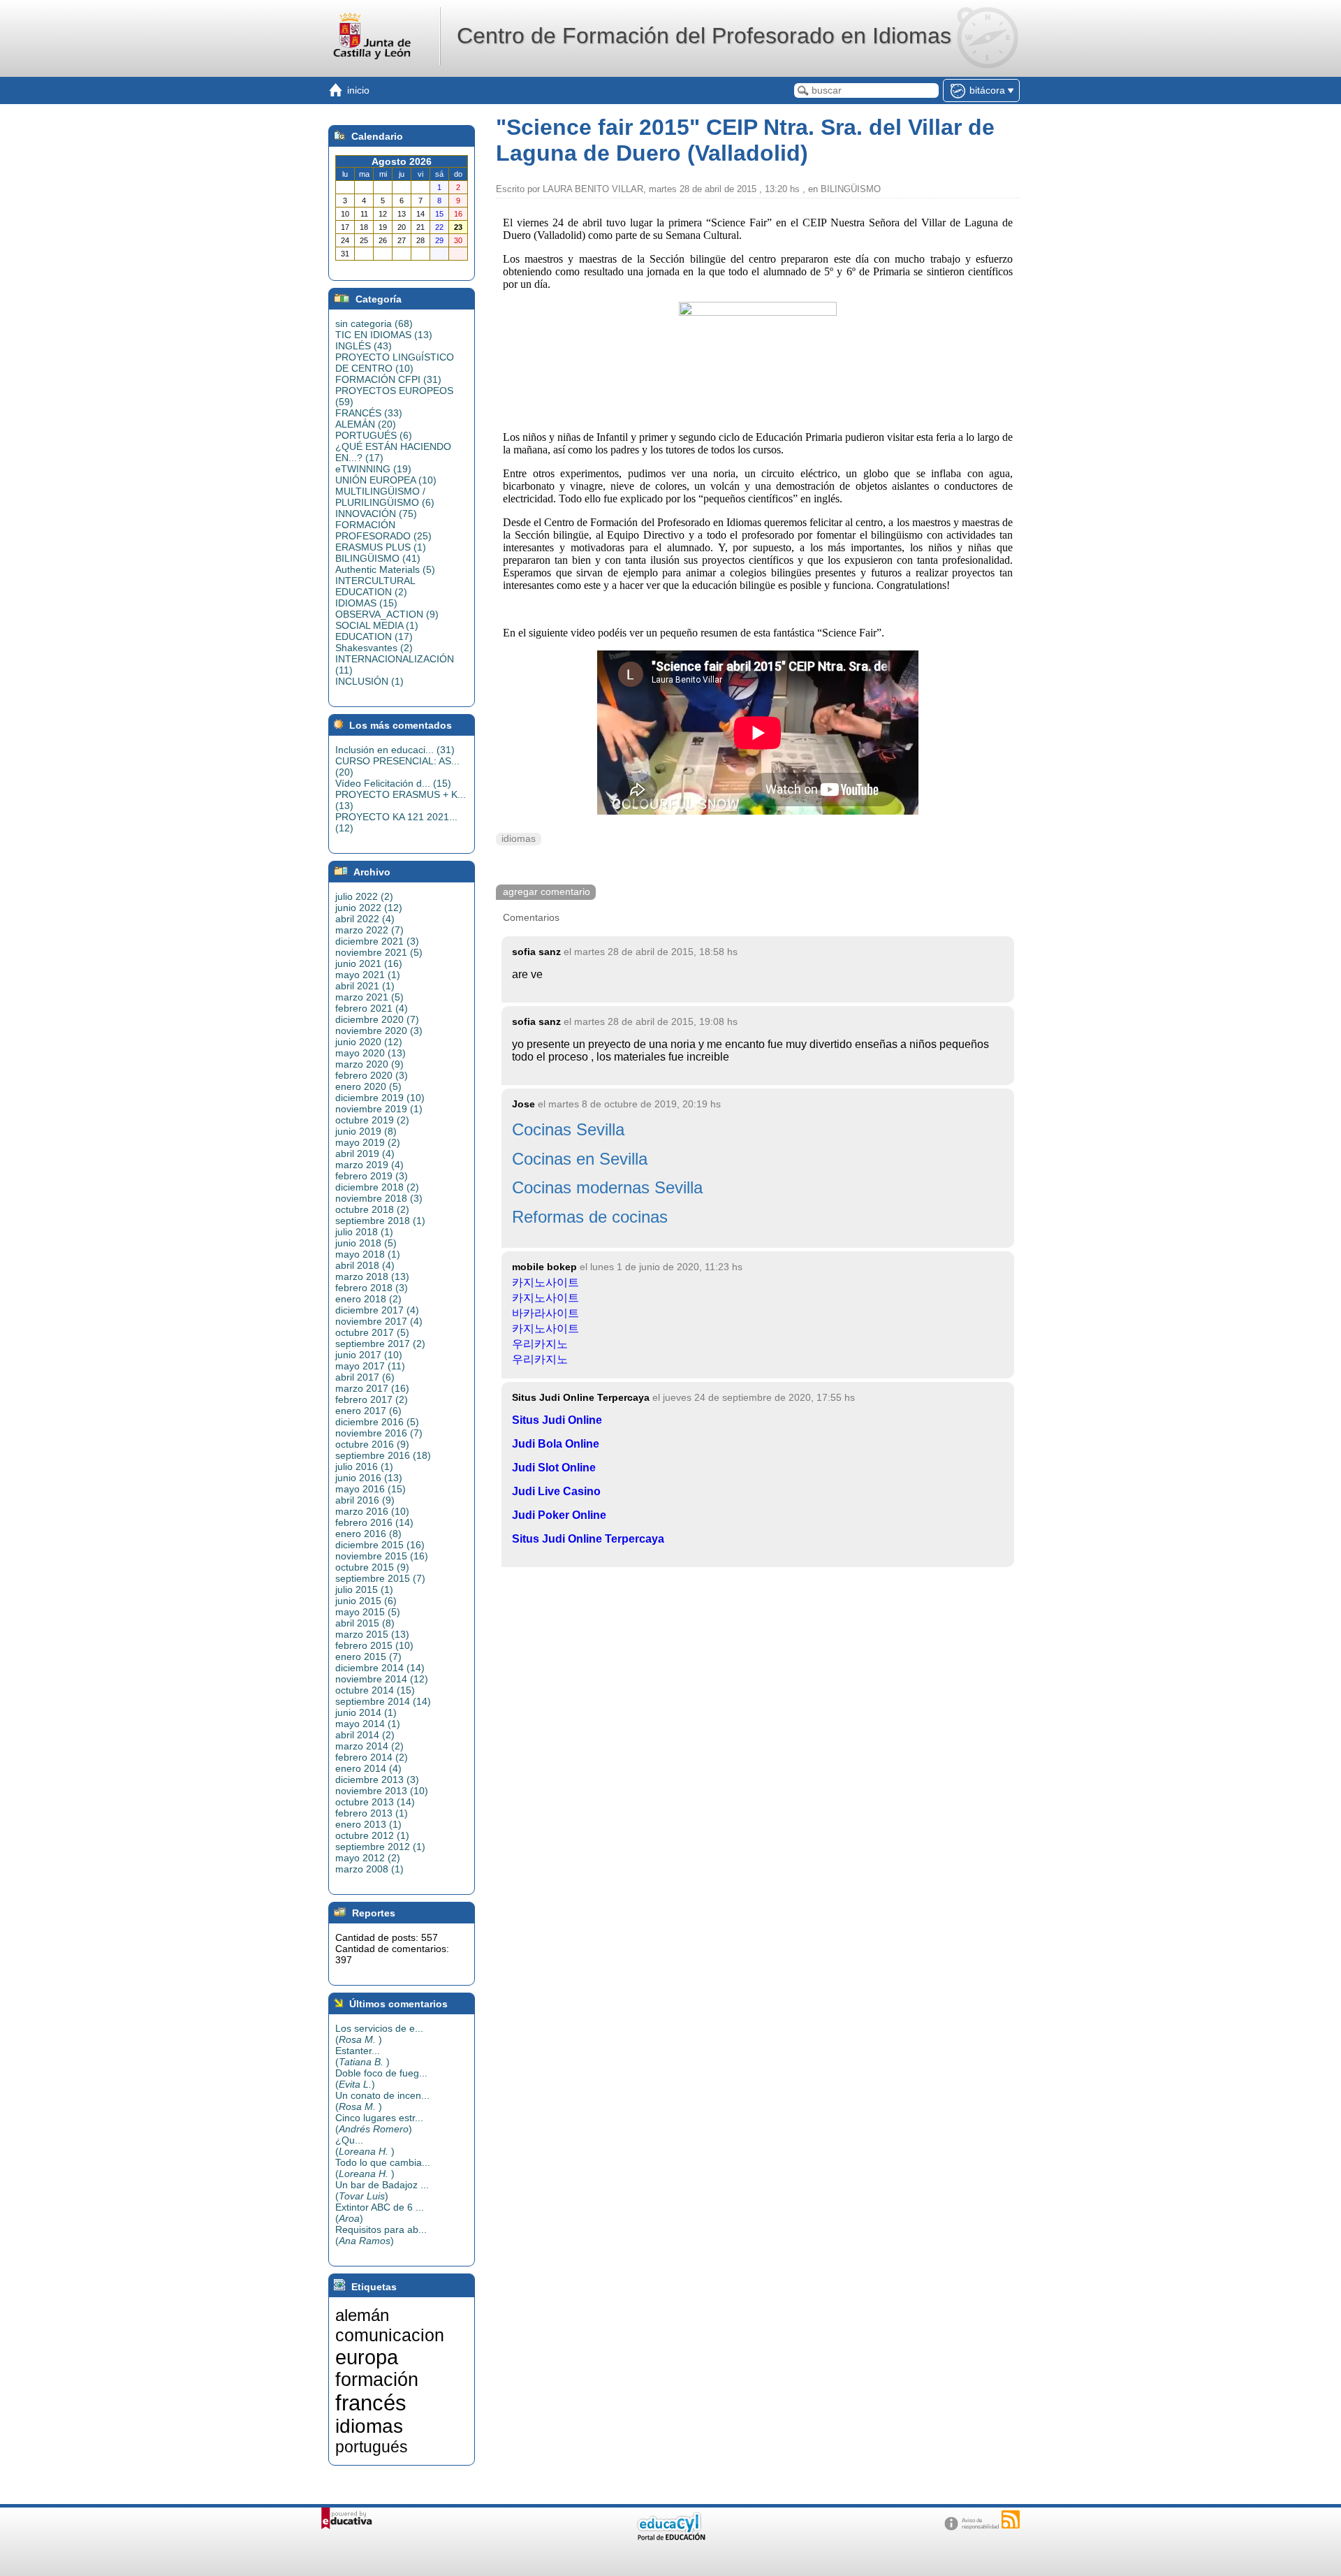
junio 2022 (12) (369, 908)
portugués (372, 2447)
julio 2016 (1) (364, 1467)
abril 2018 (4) (365, 1265)
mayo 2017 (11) (370, 1366)
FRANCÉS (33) (369, 413)
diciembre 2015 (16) (380, 1545)
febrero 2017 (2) (372, 1399)
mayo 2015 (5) (368, 1612)
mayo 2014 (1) (368, 1724)
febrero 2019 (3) (372, 1176)
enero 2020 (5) (368, 1086)
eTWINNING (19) (373, 469)
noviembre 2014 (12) (382, 1679)
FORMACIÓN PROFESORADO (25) (383, 530)
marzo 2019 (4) (369, 1165)
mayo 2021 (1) (368, 975)
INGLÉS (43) (364, 346)
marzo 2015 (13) (372, 1634)
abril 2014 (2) (365, 1735)
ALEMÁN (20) (366, 424)
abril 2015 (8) (365, 1623)
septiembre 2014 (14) (383, 1701)
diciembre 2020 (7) (377, 1019)
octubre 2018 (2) (372, 1209)
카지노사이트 (545, 1282)
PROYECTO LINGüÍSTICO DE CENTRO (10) (395, 363)
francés (371, 2403)
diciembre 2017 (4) (377, 1310)
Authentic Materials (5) (385, 569)
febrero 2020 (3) (372, 1075)
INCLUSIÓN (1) (369, 681)
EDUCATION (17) (374, 636)
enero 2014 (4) (368, 1768)
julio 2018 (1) (364, 1232)
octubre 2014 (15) (375, 1690)
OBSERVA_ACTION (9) (387, 614)
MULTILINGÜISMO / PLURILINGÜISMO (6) (385, 497)
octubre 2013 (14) (375, 1802)
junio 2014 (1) (366, 1712)
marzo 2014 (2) (369, 1746)
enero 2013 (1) (368, 1824)
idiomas (519, 839)
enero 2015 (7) (368, 1657)
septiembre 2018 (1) (380, 1221)
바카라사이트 (545, 1313)
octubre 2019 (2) (372, 1120)
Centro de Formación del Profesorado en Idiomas (704, 36)
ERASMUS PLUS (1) (381, 547)
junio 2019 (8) (366, 1131)
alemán (362, 2315)
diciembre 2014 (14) (380, 1668)
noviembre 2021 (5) (379, 952)
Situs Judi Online (557, 1420)
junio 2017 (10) (369, 1355)
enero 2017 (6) (368, 1411)
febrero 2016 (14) (374, 1522)
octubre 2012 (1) (372, 1835)
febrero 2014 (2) (372, 1757)
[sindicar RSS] (1011, 2519)
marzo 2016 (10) (372, 1511)
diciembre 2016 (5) (377, 1422)
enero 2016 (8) (368, 1534)
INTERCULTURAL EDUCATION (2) (375, 586)
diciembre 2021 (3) (377, 941)
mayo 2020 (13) (371, 1053)
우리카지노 (540, 1344)
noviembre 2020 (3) (379, 1031)
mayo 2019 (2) (368, 1142)
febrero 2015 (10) (374, 1645)
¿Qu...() (365, 2146)
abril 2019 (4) (365, 1154)
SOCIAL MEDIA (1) (377, 625)
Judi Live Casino (556, 1491)
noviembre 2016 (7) (379, 1433)
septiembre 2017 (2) (380, 1344)
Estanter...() (362, 2056)
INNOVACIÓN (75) (376, 514)
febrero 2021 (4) (372, 1008)
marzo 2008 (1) (369, 1869)
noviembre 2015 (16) (382, 1556)
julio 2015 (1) (364, 1589)
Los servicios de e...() (379, 2034)
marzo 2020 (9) (369, 1064)
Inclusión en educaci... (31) (395, 750)
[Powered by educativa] (347, 2518)
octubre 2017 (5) (372, 1332)
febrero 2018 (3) (372, 1288)
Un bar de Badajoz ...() (382, 2190)
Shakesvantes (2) (374, 648)
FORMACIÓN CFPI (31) (388, 379)
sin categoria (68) (374, 323)
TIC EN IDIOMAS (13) (384, 335)
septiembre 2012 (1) (380, 1847)
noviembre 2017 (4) (379, 1321)
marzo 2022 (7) (369, 930)
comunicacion (390, 2335)
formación (377, 2380)
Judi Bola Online (556, 1444)
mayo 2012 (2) (368, 1858)
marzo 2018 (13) (372, 1276)
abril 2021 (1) (365, 986)
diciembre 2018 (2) (377, 1187)
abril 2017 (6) (365, 1377)
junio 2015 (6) (366, 1601)
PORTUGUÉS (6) (374, 435)
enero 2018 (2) (368, 1299)
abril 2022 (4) (365, 919)
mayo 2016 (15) (371, 1489)
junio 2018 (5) (366, 1243)
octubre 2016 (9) (372, 1444)
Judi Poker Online (559, 1515)
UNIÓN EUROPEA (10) (386, 480)
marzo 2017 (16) (372, 1388)
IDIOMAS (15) (366, 603)
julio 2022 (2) (364, 896)
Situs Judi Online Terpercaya (588, 1539)
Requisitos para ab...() (381, 2235)
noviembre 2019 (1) (379, 1109)
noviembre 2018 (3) (379, 1198)
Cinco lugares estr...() (379, 2123)
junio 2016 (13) (369, 1478)
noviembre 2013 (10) (382, 1791)
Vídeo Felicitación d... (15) (393, 783)
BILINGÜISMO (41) (378, 558)
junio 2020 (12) (369, 1042)
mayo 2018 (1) (368, 1254)
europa (367, 2357)
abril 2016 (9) (365, 1500)
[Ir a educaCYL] (670, 2537)
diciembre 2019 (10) (380, 1098)
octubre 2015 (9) (372, 1567)
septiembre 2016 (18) (383, 1455)
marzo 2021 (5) (369, 997)
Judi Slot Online (554, 1468)
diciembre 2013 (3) (377, 1780)
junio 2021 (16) (369, 963)
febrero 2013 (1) (372, 1813)
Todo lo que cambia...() (383, 2168)
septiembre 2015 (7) (380, 1578)
